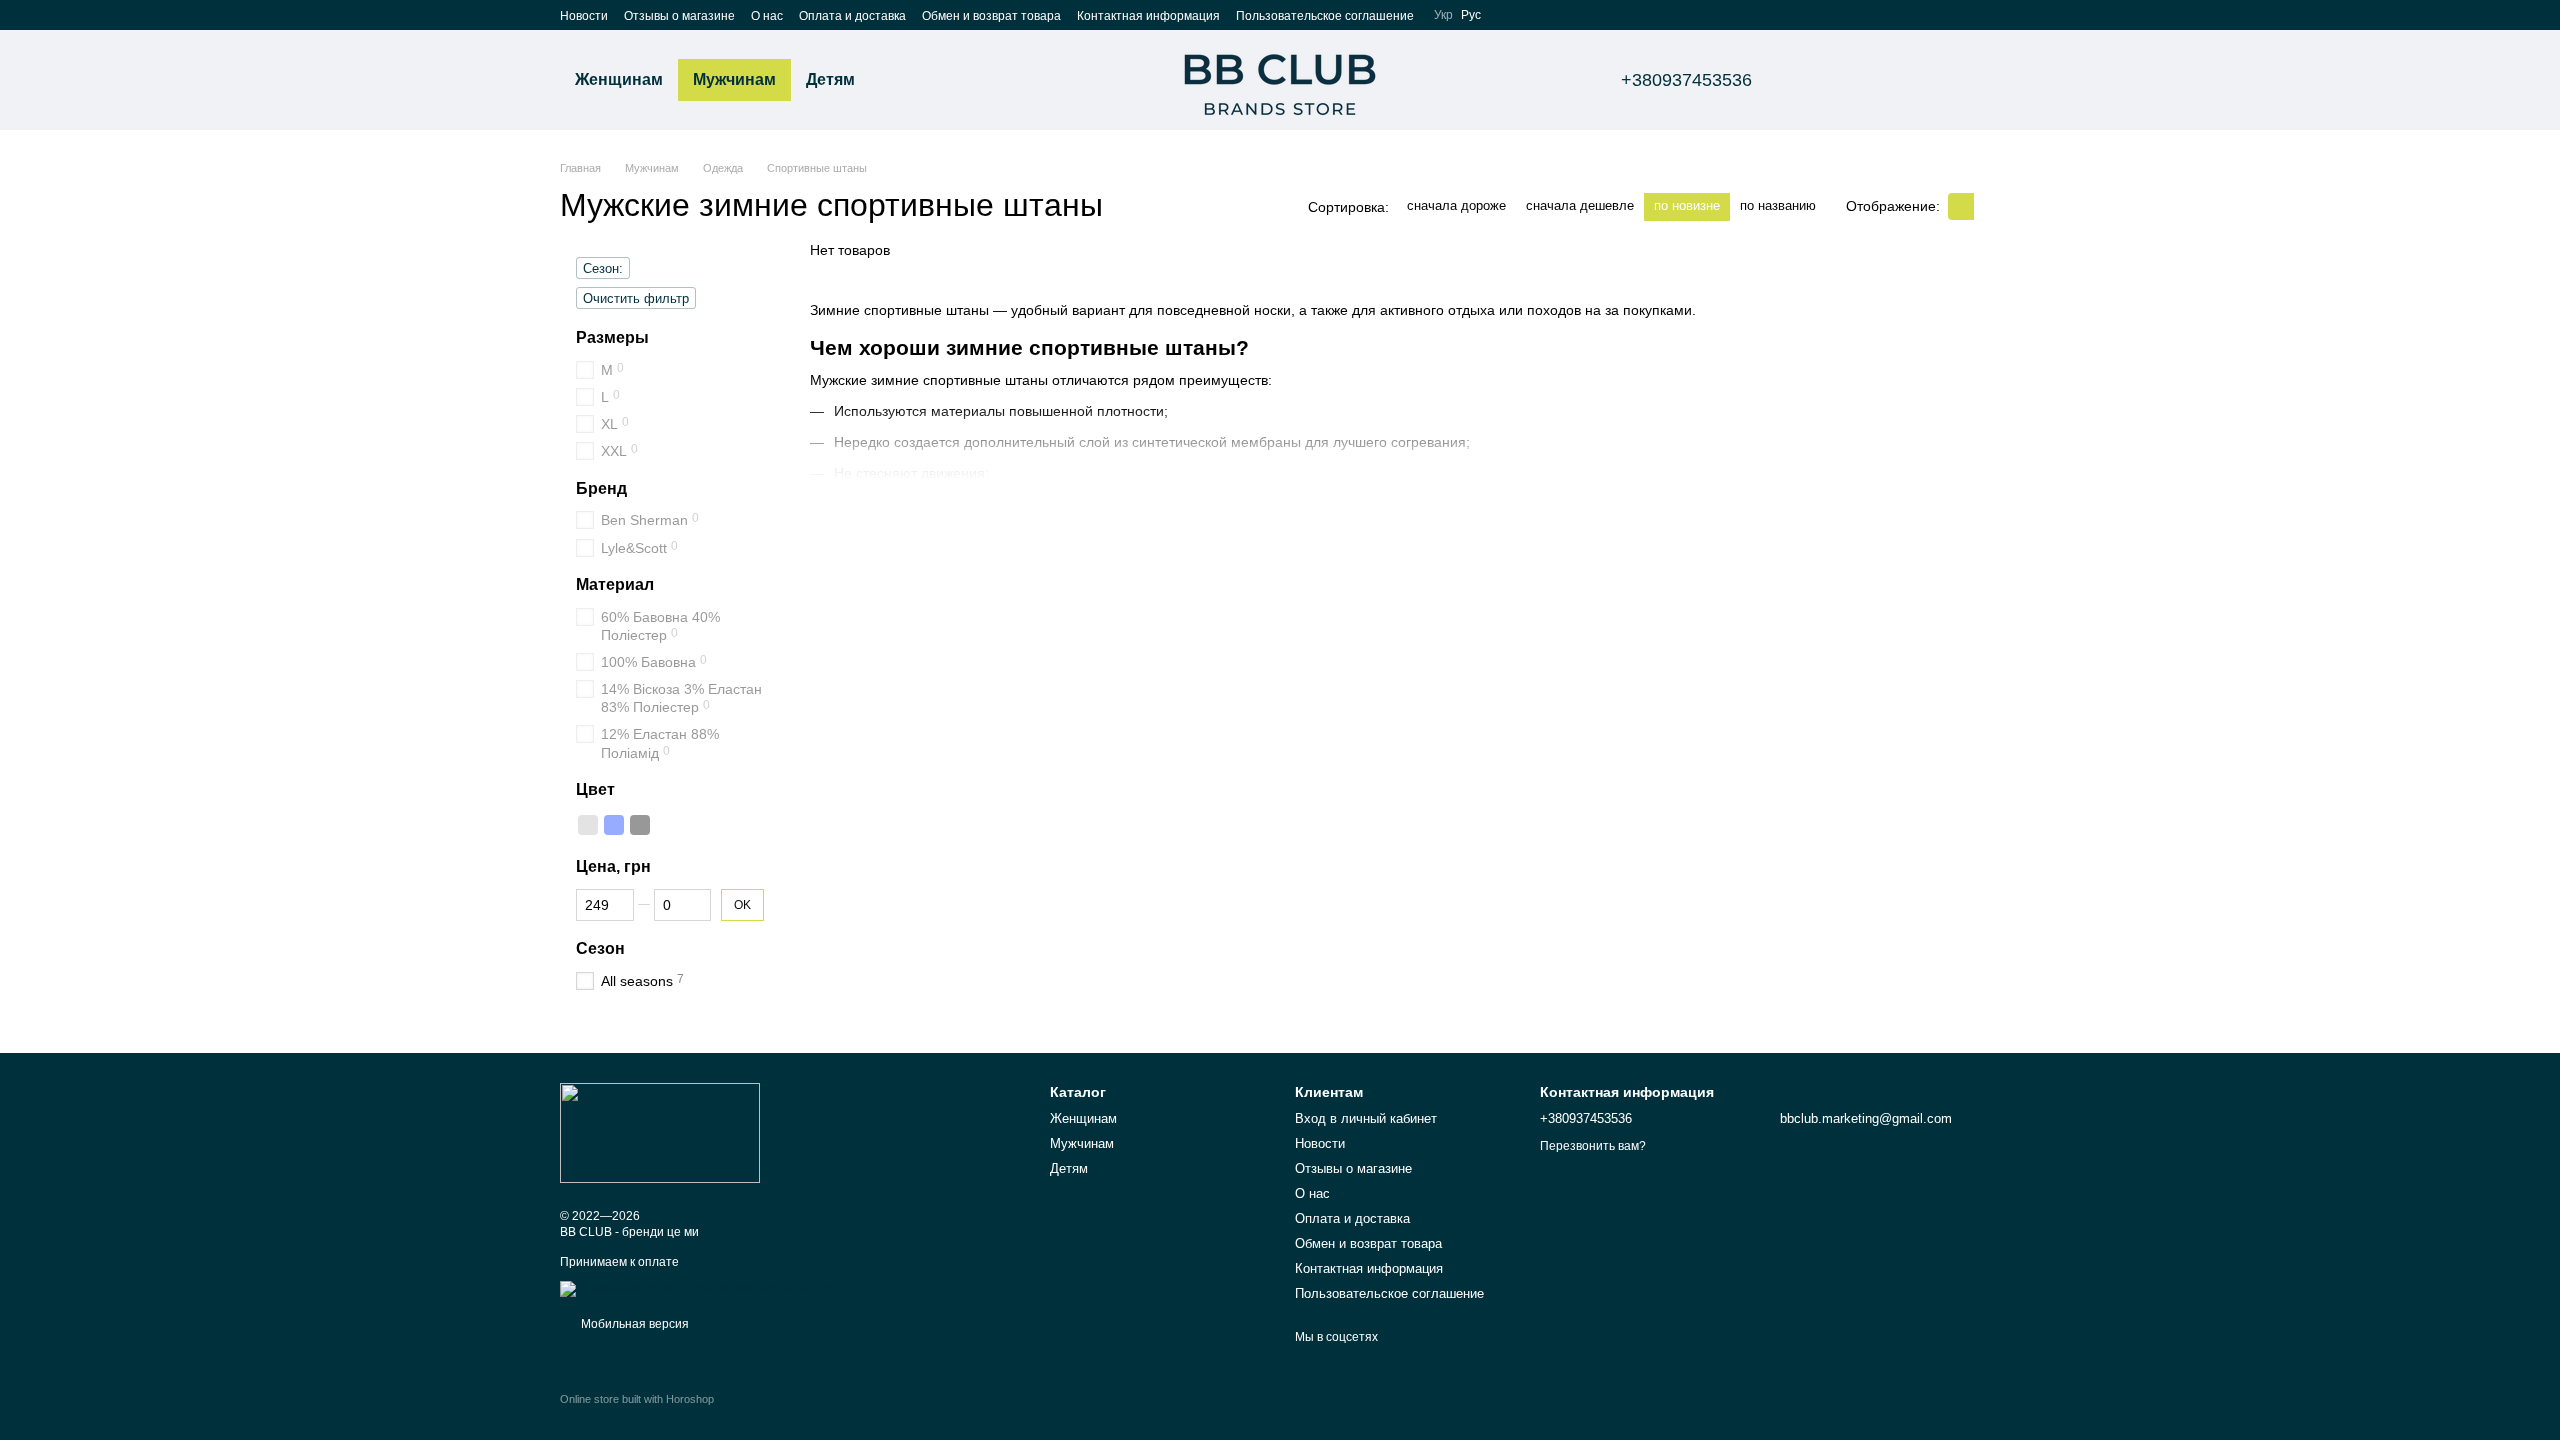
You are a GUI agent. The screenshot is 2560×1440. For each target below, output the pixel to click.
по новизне (1687, 205)
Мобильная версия (633, 1324)
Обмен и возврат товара (991, 16)
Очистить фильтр (636, 298)
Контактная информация (1148, 16)
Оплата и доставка (852, 16)
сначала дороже (1456, 205)
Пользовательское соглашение (1325, 16)
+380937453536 (1686, 80)
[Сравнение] (1828, 80)
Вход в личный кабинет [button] (1366, 1118)
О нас (767, 16)
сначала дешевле (1580, 205)
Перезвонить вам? (1593, 1146)
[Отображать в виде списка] (1987, 206)
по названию (1778, 205)
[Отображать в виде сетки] (1961, 206)
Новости (584, 16)
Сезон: (603, 268)
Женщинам (619, 79)
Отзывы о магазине (679, 16)
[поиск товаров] (906, 80)
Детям (830, 79)
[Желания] (1880, 80)
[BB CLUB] (660, 1132)
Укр (1443, 15)
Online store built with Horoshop (637, 1399)
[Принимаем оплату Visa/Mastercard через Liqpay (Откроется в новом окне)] (706, 1288)
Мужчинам (734, 79)
